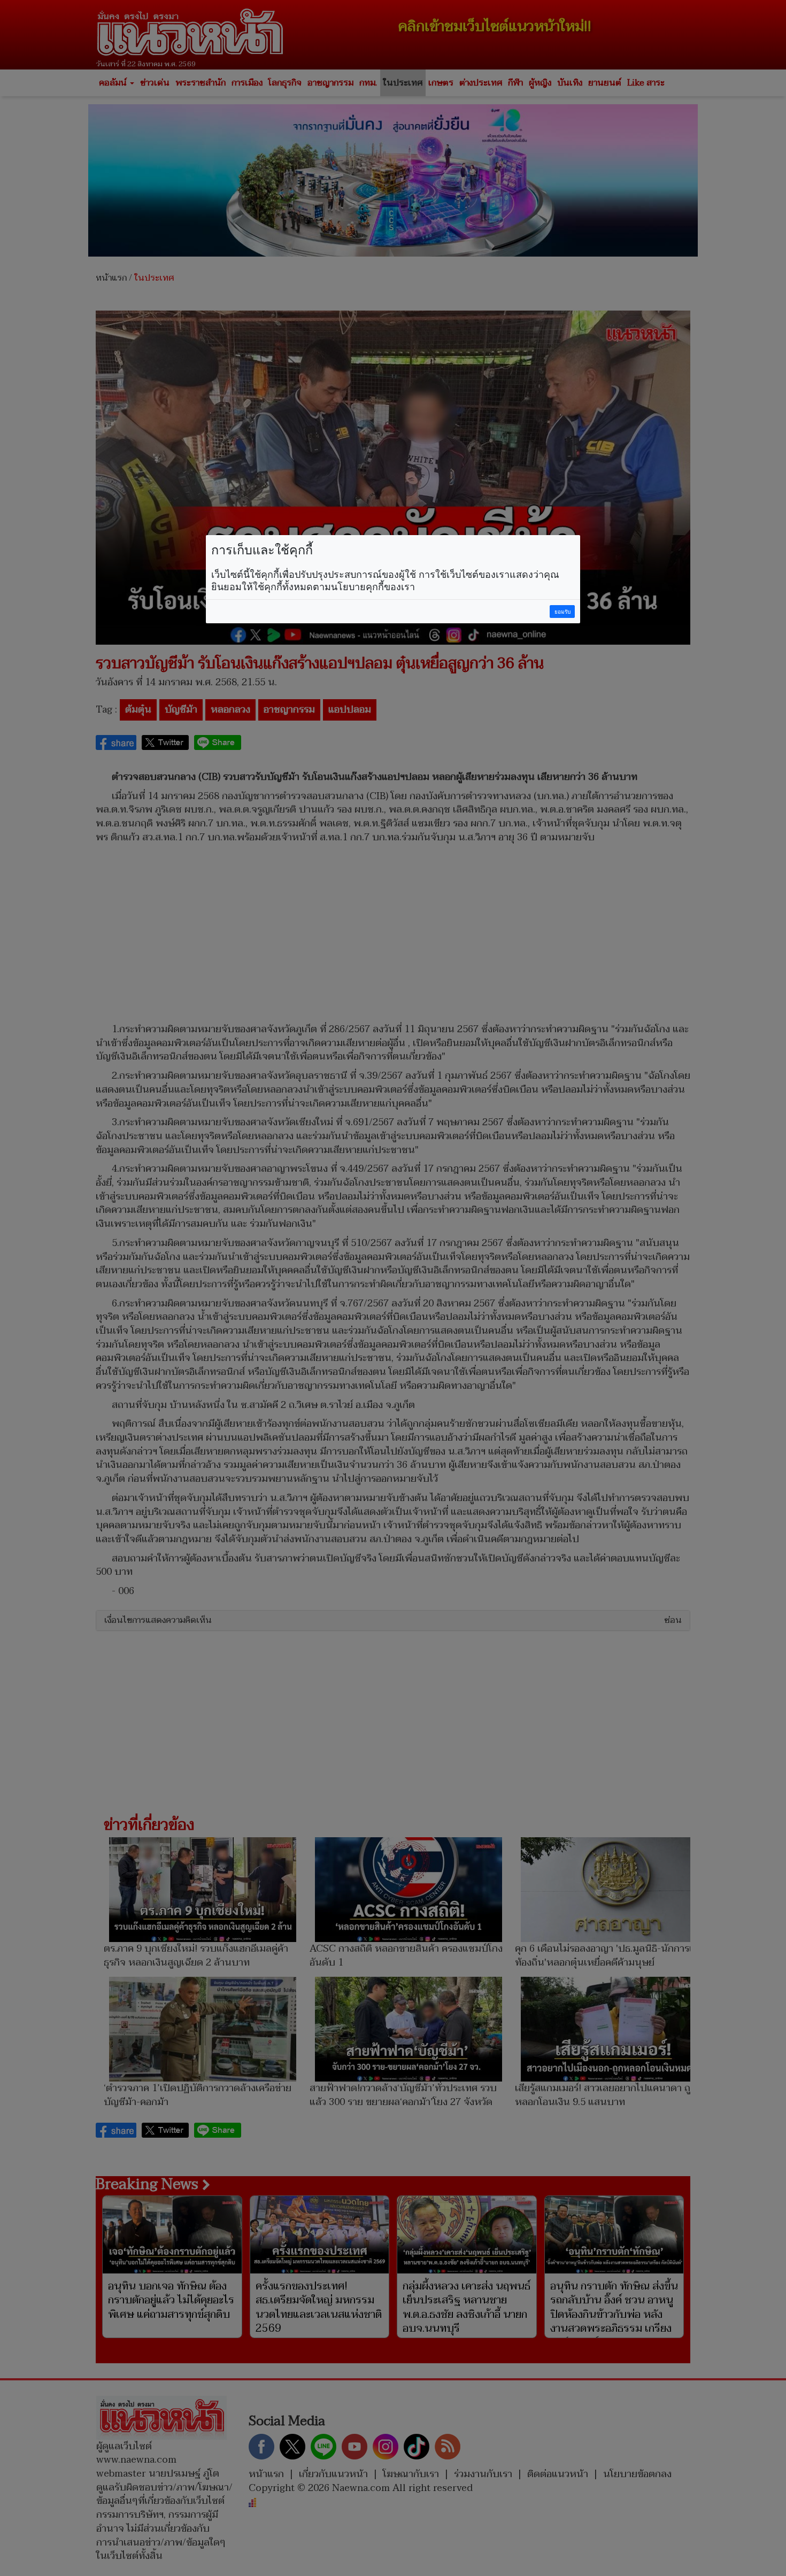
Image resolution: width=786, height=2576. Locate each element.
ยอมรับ (562, 612)
